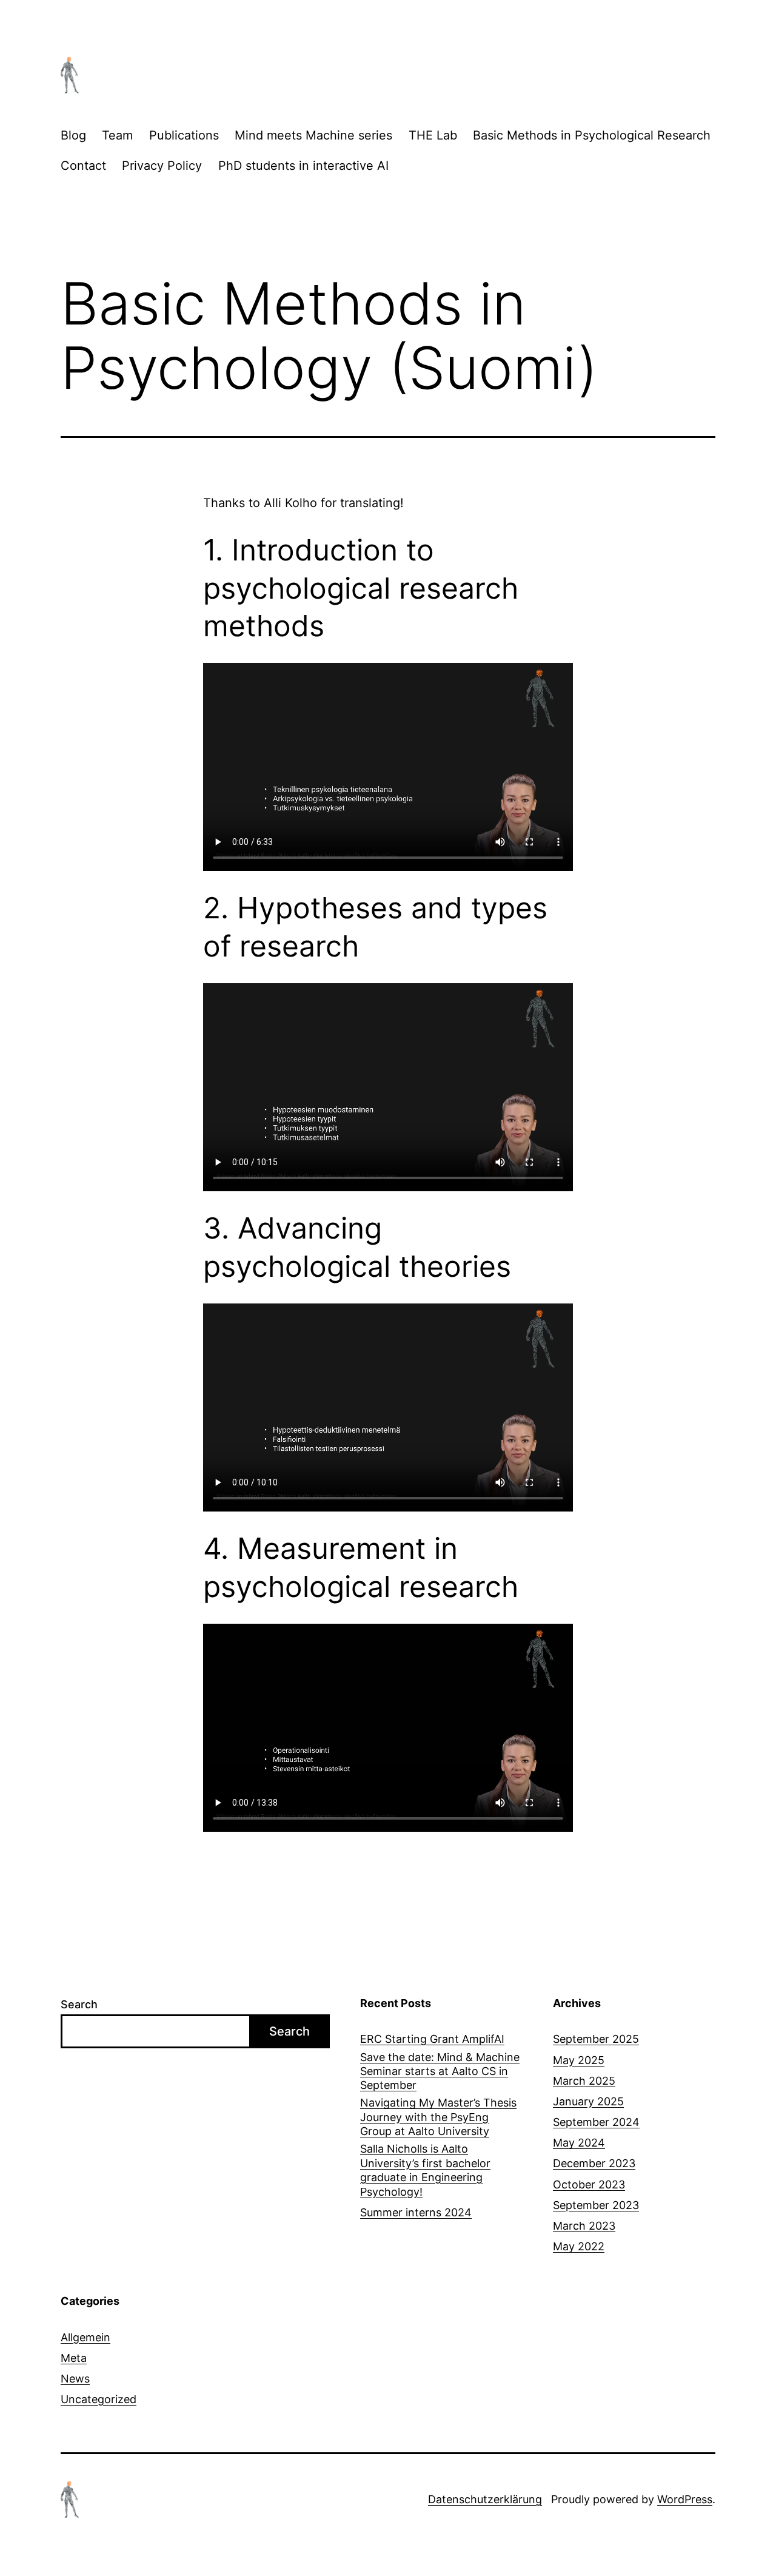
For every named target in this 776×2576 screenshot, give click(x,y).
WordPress (685, 2499)
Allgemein (85, 2337)
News (75, 2379)
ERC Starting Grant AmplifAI (432, 2039)
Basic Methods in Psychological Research (592, 135)
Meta (74, 2358)
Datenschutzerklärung (485, 2499)
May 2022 (579, 2246)
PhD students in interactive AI (303, 166)
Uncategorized (99, 2399)
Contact (83, 166)
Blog (73, 135)
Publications (184, 135)
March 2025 (584, 2081)
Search (79, 2004)
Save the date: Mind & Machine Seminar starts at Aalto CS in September (440, 2071)
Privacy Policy (162, 166)
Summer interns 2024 (416, 2212)
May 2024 (579, 2143)
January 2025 (588, 2101)
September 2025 (596, 2039)
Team (117, 135)
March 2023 (584, 2226)
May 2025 (579, 2060)
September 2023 (596, 2205)
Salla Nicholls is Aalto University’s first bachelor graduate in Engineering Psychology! (425, 2170)
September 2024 (596, 2122)
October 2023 (589, 2184)
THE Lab (433, 135)
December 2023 (594, 2163)
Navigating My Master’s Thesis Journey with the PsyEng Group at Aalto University (438, 2117)
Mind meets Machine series (313, 135)
